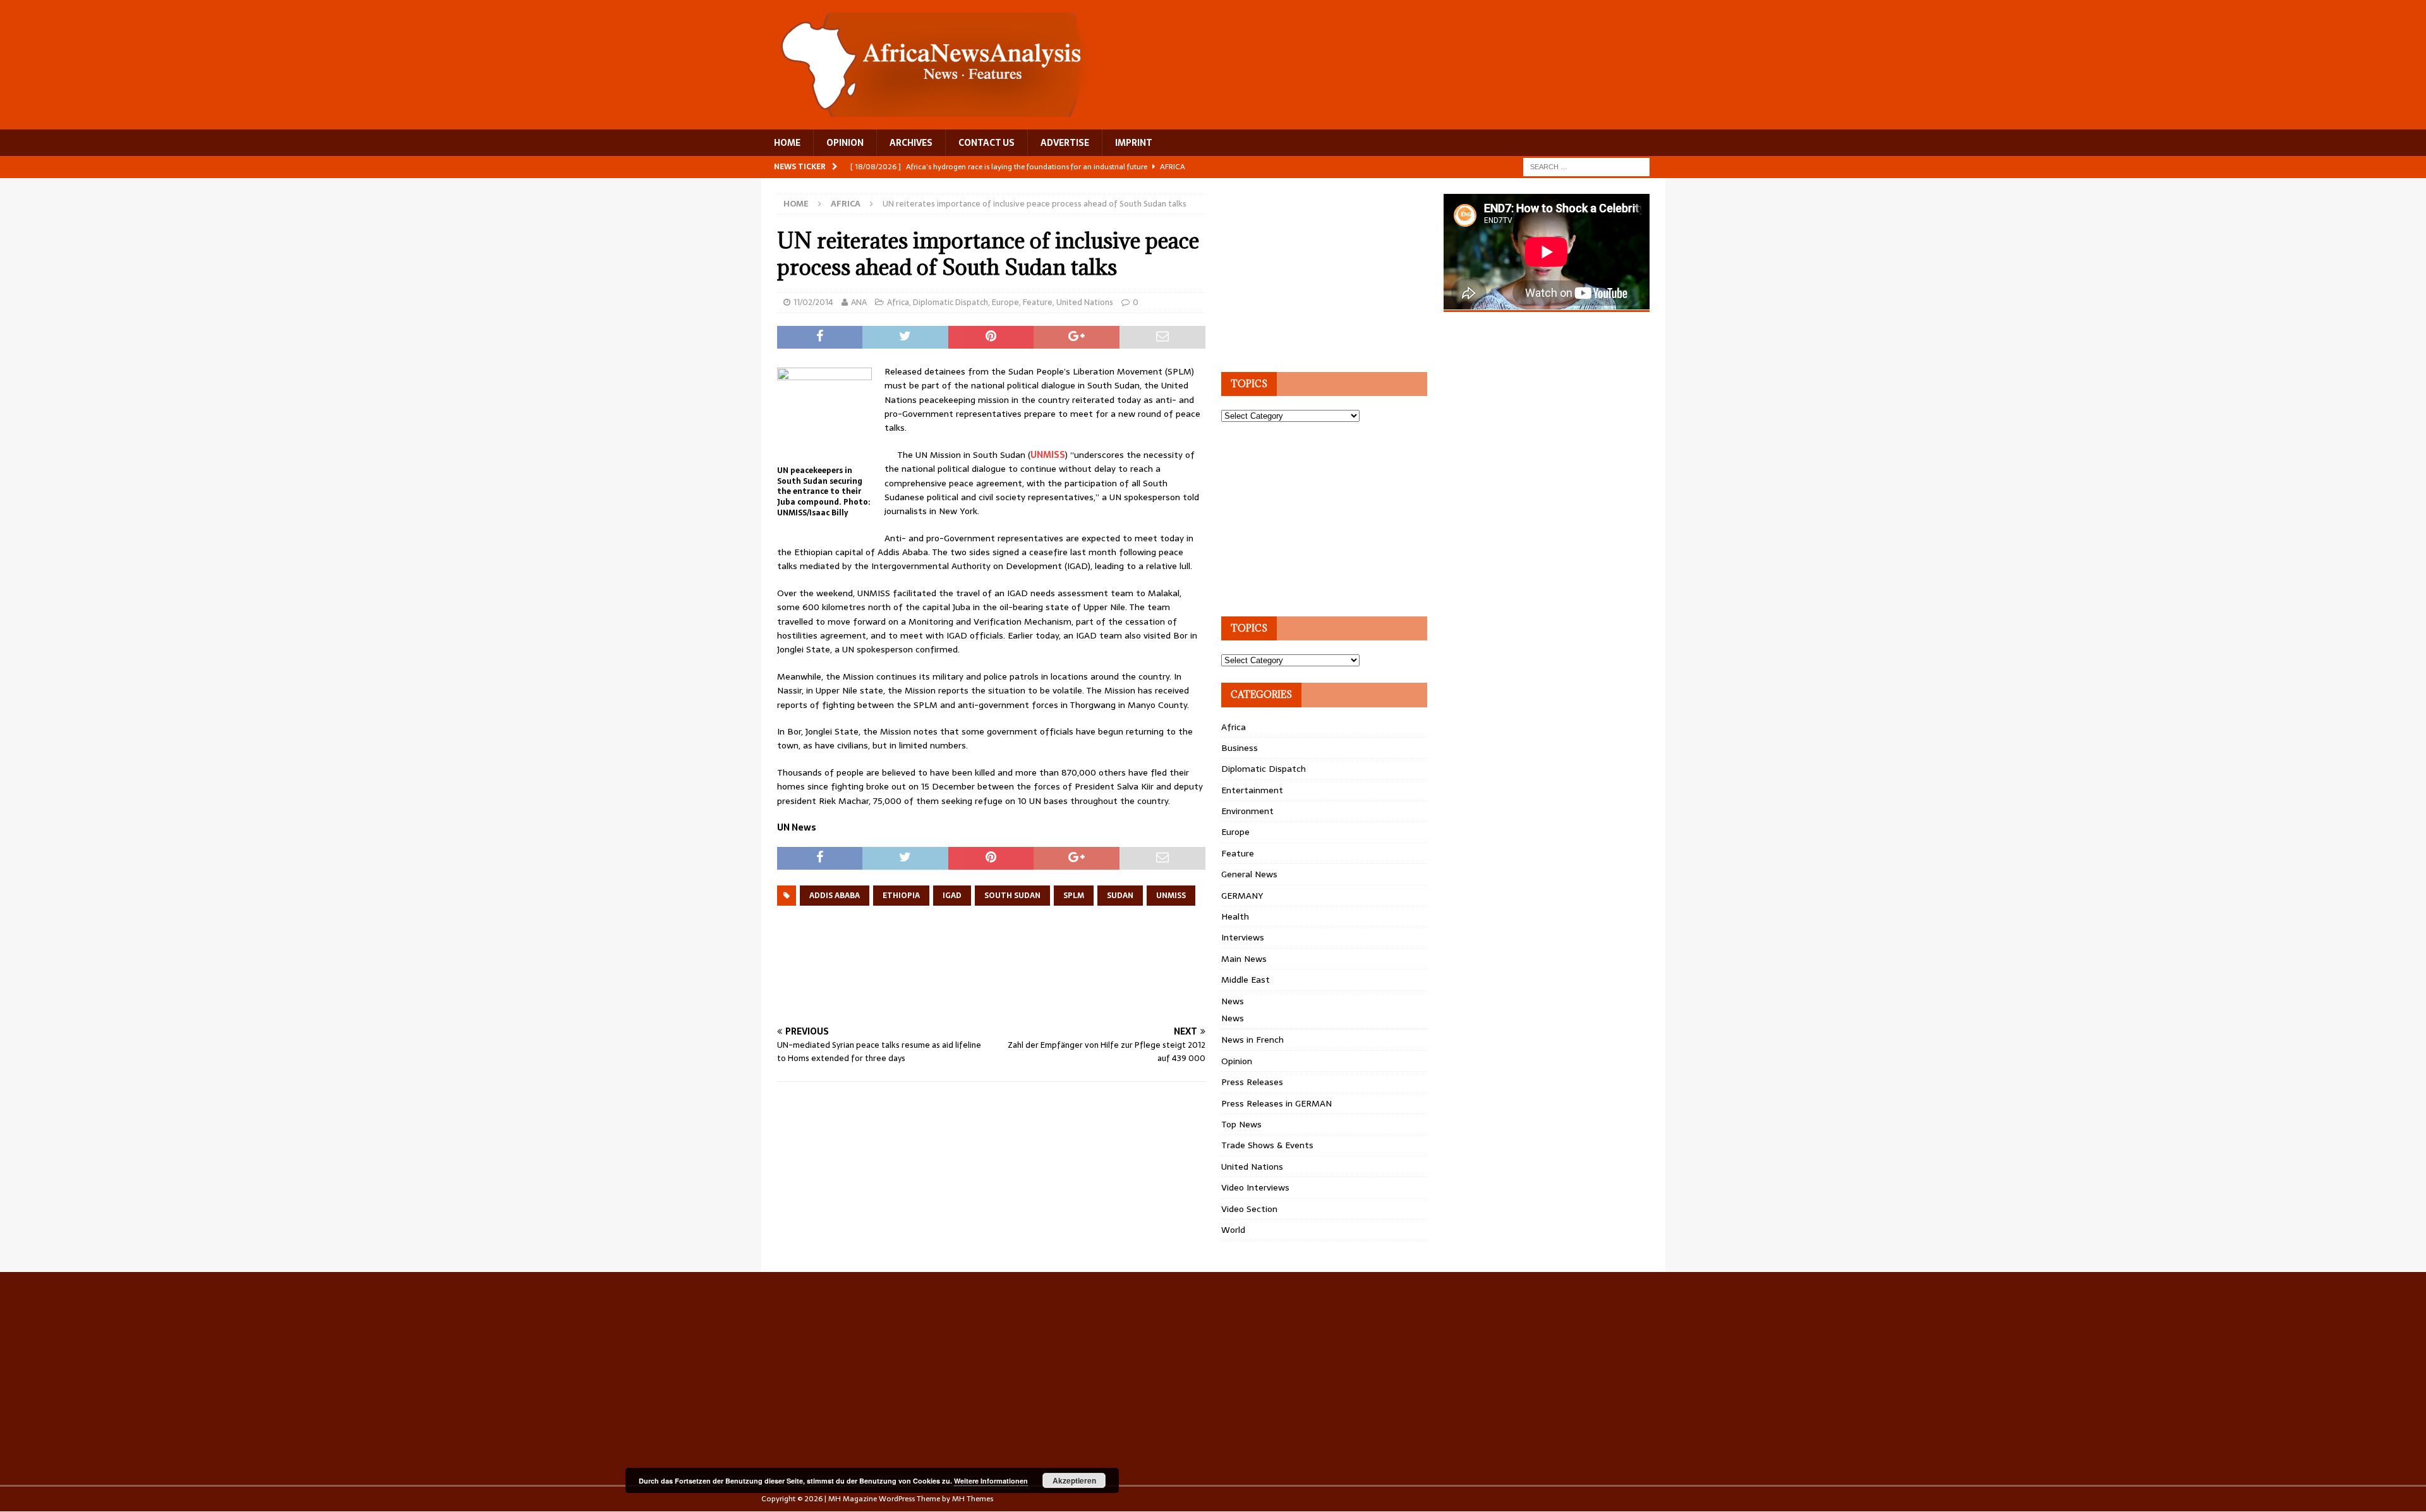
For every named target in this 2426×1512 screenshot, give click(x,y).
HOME (787, 143)
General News (1249, 874)
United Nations (1085, 302)
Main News (1244, 959)
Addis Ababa (835, 896)
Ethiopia (901, 896)
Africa (898, 302)
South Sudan (1012, 896)
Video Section (1249, 1209)
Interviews (1243, 937)
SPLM (1074, 896)
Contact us (987, 143)
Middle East (1246, 980)
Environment (1247, 811)
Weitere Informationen (991, 1481)
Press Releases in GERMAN (1276, 1103)
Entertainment (1252, 790)
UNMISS (1048, 455)
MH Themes (973, 1499)
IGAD (952, 896)
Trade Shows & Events (1267, 1145)
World (1233, 1230)
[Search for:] (1586, 166)
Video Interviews (1255, 1187)
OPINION (845, 143)
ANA (859, 302)
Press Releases (1252, 1082)
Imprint (1134, 143)
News (1233, 1001)
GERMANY (1242, 896)
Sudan (1120, 896)
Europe (1005, 302)
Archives (911, 143)
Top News (1241, 1124)
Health (1235, 916)
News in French (1252, 1040)
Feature (1038, 302)
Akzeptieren (1074, 1480)
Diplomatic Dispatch (950, 302)
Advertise (1065, 143)
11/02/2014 (813, 302)
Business (1240, 748)
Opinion (1237, 1061)
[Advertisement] (1007, 979)
